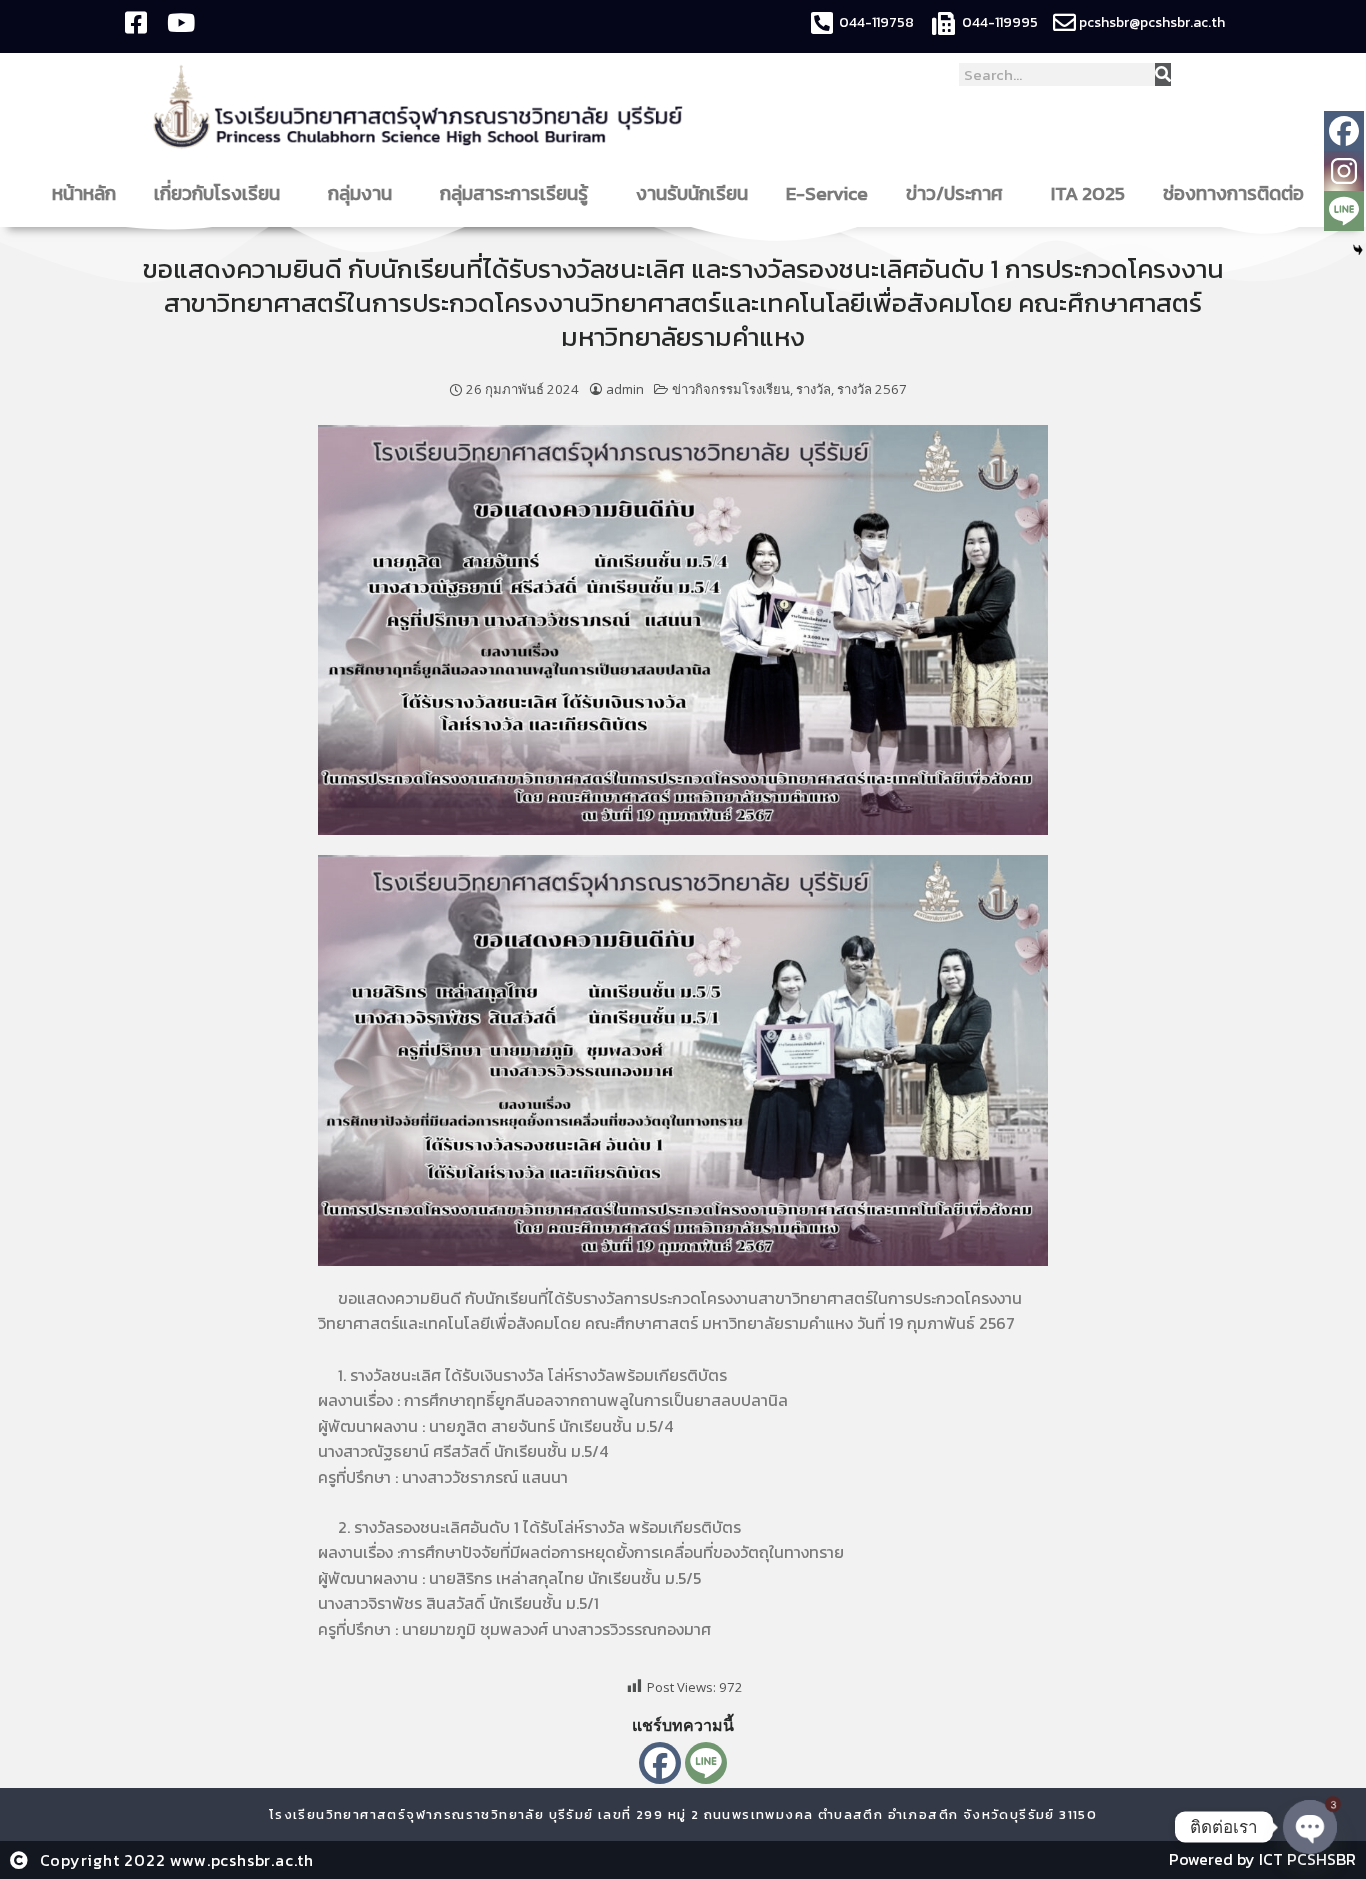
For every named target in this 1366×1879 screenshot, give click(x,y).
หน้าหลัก (84, 193)
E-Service (827, 193)
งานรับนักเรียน (692, 193)
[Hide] (1358, 250)
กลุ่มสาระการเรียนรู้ (514, 193)
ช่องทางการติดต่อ (1233, 193)
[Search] (1163, 74)
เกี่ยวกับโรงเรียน (217, 193)
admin (625, 389)
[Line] (706, 1763)
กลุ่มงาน (360, 193)
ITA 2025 (1088, 193)
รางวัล (813, 389)
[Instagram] (1344, 171)
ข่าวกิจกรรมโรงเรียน (731, 389)
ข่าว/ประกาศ (954, 193)
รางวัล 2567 (872, 389)
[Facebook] (660, 1763)
